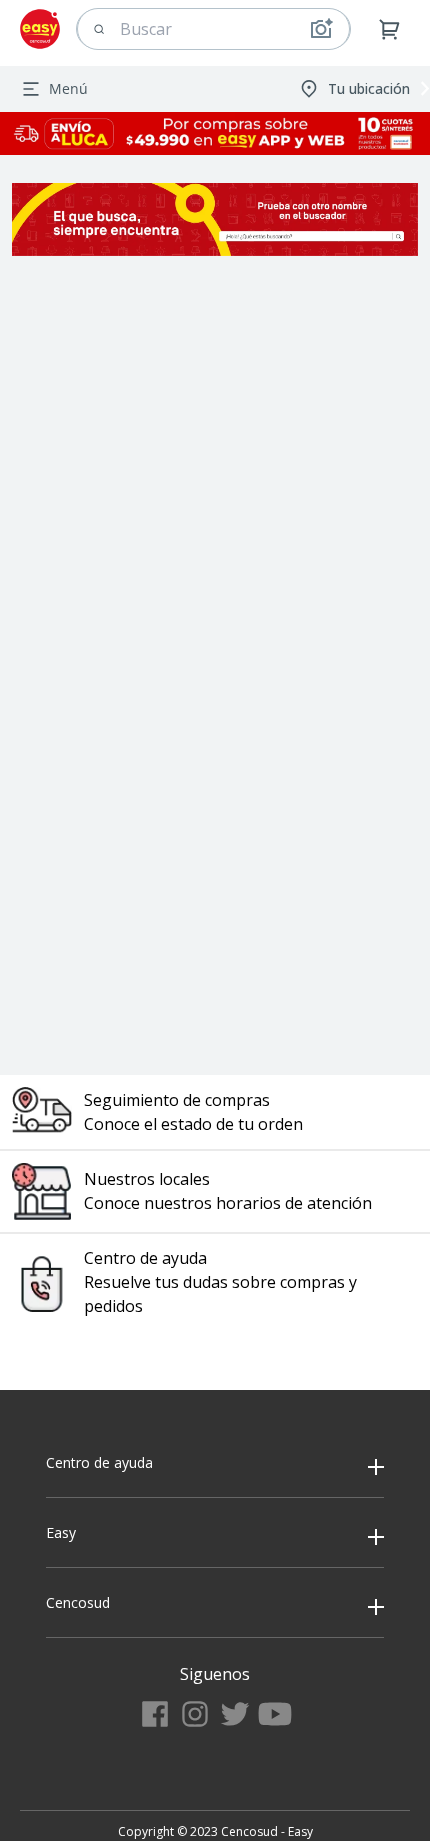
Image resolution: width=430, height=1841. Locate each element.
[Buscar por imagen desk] (321, 29)
